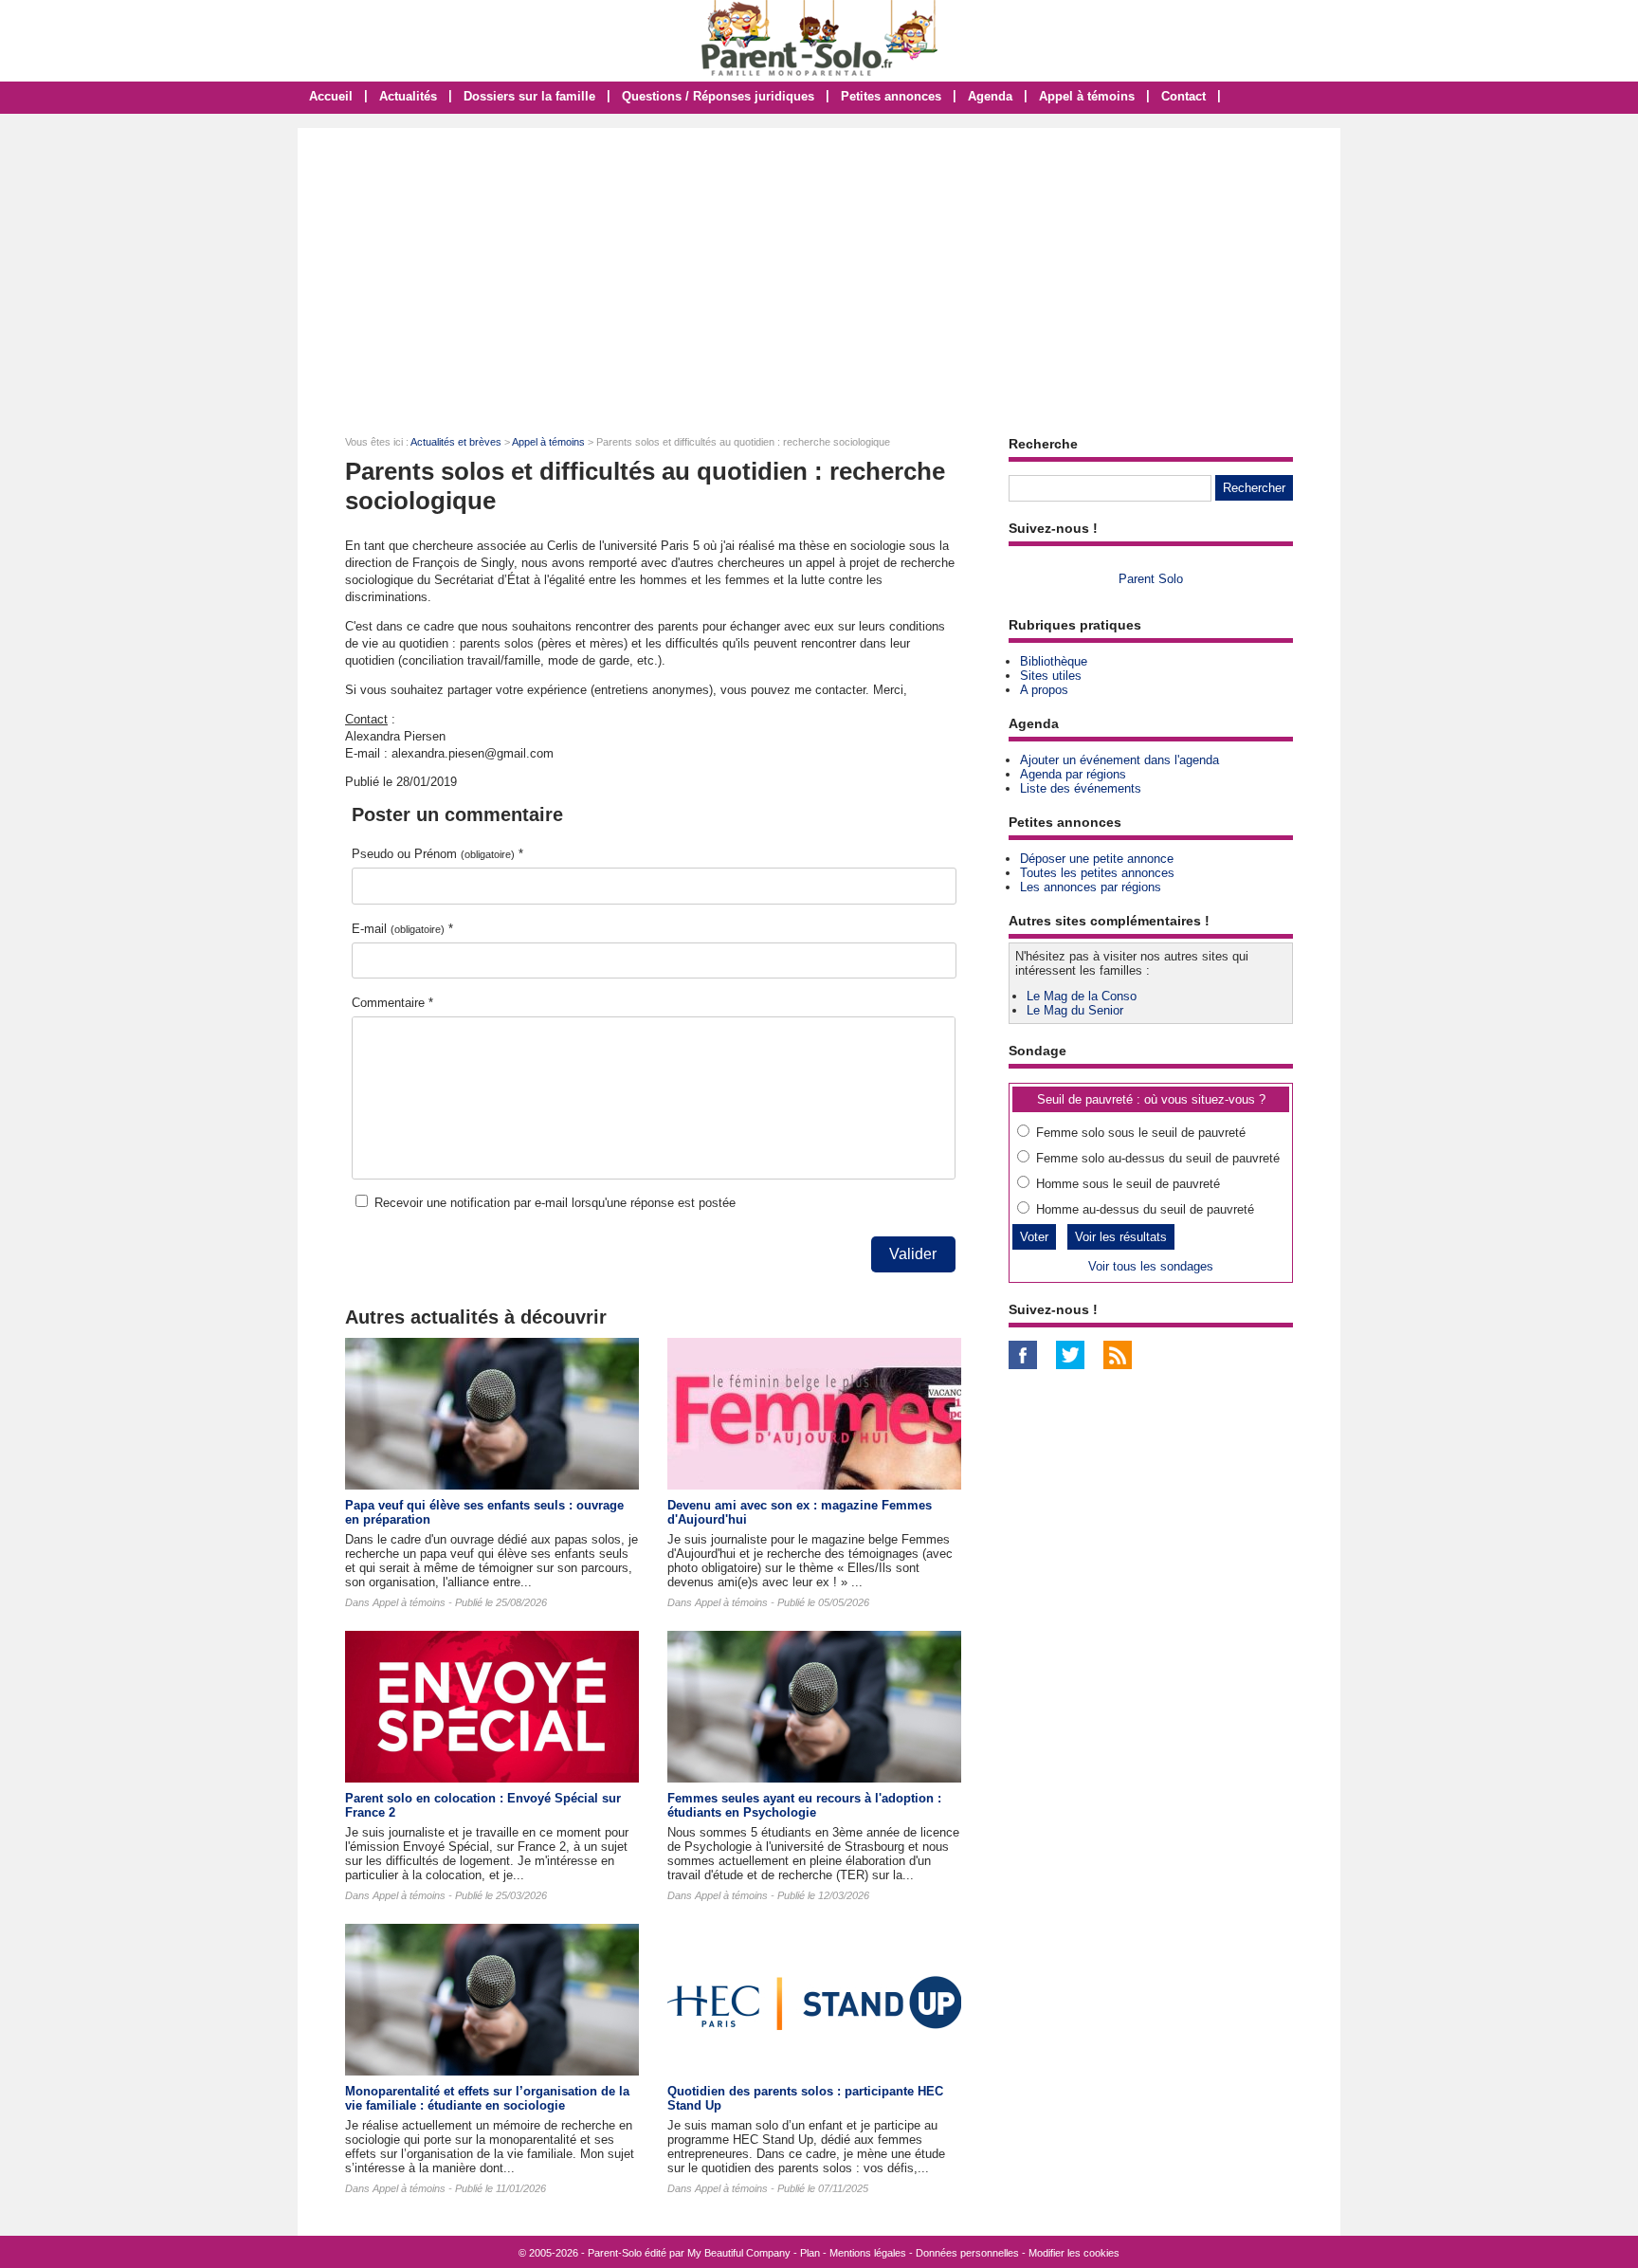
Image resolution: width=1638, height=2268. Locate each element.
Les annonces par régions (1091, 887)
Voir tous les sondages (1151, 1266)
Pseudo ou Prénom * (437, 854)
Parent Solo (1151, 579)
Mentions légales (868, 2253)
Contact (1183, 96)
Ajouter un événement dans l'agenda (1119, 760)
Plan (810, 2253)
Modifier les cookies (1074, 2253)
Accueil (331, 96)
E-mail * (402, 929)
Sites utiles (1051, 676)
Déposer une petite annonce (1097, 859)
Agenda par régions (1073, 774)
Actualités (408, 96)
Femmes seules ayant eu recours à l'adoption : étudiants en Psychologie (804, 1805)
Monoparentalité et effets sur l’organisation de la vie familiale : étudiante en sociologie (487, 2098)
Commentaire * (392, 1003)
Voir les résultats (1121, 1237)
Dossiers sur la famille (529, 96)
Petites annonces (891, 96)
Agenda (990, 96)
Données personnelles (967, 2253)
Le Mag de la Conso (1082, 996)
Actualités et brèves (456, 442)
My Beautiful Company (739, 2253)
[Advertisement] (819, 270)
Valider (913, 1254)
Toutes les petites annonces (1097, 873)
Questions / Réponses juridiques (718, 96)
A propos (1044, 690)
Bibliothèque (1054, 661)
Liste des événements (1081, 788)
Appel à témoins (1087, 96)
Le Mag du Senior (1075, 1010)
